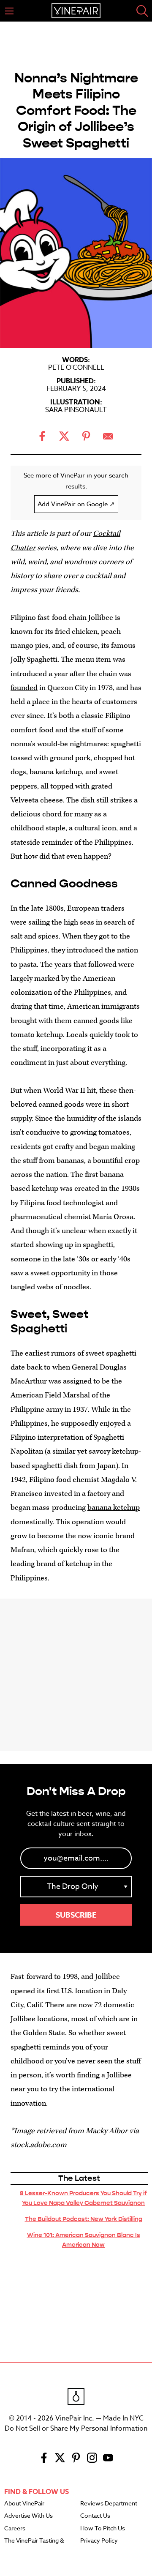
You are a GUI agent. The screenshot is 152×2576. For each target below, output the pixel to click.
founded (24, 688)
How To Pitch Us (103, 2529)
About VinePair (24, 2504)
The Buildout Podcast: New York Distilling (84, 2219)
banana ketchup (114, 1508)
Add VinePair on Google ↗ (76, 504)
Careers (15, 2529)
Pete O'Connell (76, 368)
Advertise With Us (28, 2516)
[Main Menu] (9, 11)
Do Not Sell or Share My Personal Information (76, 2429)
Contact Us (95, 2516)
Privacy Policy (99, 2541)
